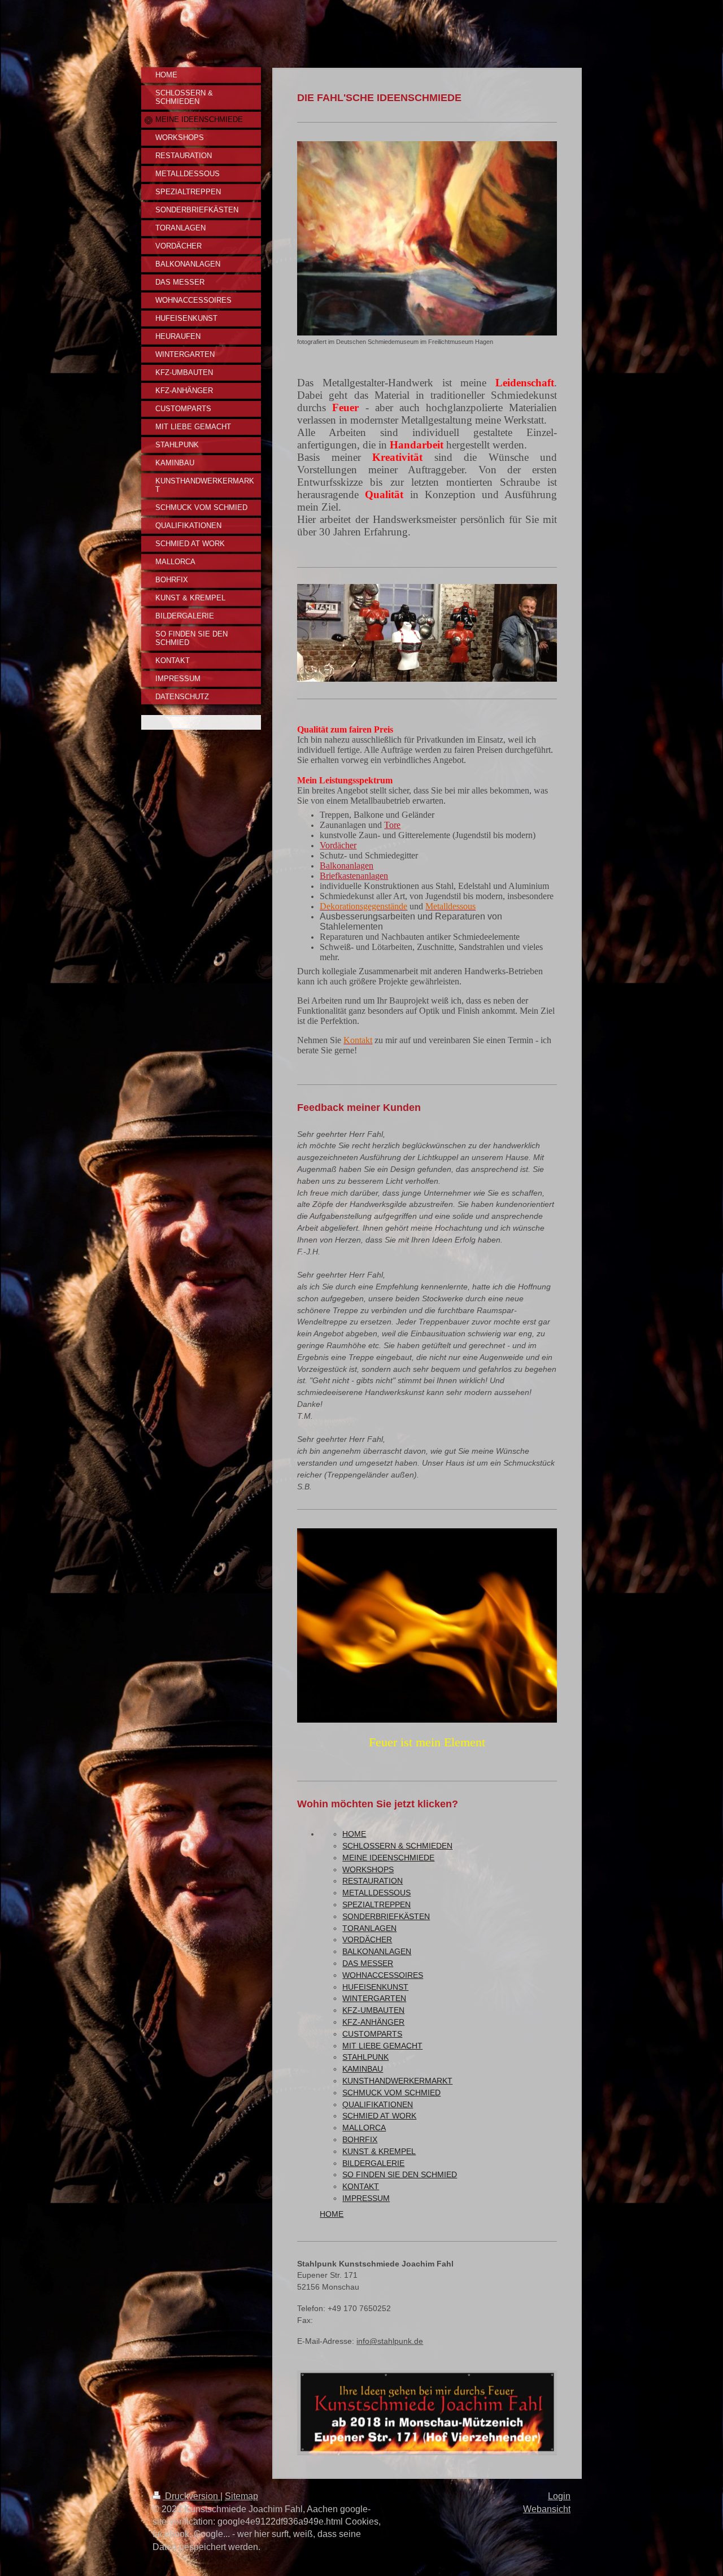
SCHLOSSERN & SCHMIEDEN (397, 1846)
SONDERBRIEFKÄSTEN (386, 1916)
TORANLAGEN (369, 1928)
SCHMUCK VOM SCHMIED (391, 2093)
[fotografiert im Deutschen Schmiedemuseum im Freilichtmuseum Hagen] (427, 238)
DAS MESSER (368, 1963)
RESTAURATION (373, 1881)
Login (559, 2496)
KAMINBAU (363, 2069)
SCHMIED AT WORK (379, 2116)
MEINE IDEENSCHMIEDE (388, 1858)
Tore (392, 825)
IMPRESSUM (366, 2198)
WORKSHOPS (368, 1869)
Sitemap (241, 2496)
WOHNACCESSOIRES (383, 1975)
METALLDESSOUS (376, 1893)
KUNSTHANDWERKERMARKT (397, 2081)
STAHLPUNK (365, 2057)
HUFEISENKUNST (375, 1987)
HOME (354, 1834)
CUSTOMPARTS (372, 2034)
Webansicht (547, 2509)
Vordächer (338, 845)
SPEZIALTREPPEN (376, 1904)
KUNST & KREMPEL (379, 2151)
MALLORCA (364, 2128)
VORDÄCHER (367, 1939)
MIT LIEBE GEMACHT (382, 2046)
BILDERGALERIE (373, 2163)
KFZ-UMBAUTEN (373, 2010)
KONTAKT (361, 2186)
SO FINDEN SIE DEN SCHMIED (400, 2174)
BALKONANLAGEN (377, 1951)
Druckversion (191, 2496)
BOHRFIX (360, 2139)
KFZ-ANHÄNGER (373, 2022)
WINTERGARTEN (374, 1998)
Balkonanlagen (347, 866)
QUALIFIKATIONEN (378, 2104)
